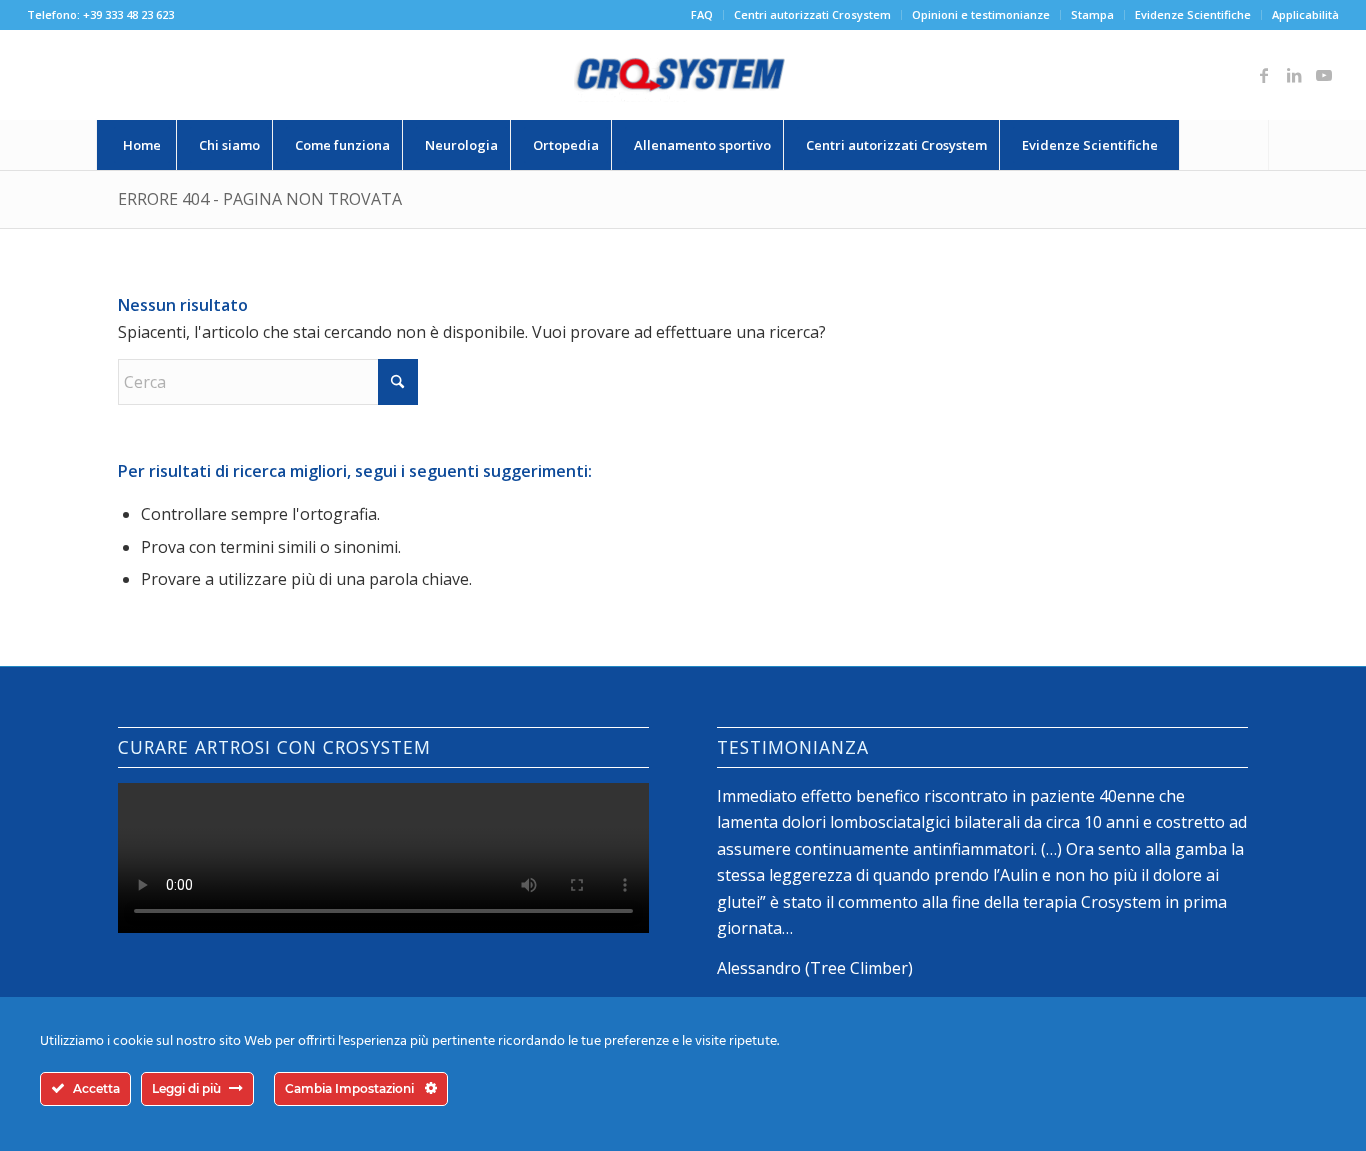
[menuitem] (702, 15)
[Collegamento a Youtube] (1324, 75)
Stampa (1092, 14)
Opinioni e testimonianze (981, 14)
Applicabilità (1305, 14)
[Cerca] (1224, 145)
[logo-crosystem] (683, 75)
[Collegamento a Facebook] (1264, 75)
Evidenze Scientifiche (1193, 14)
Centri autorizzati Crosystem (812, 14)
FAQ (702, 14)
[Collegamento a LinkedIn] (1294, 75)
